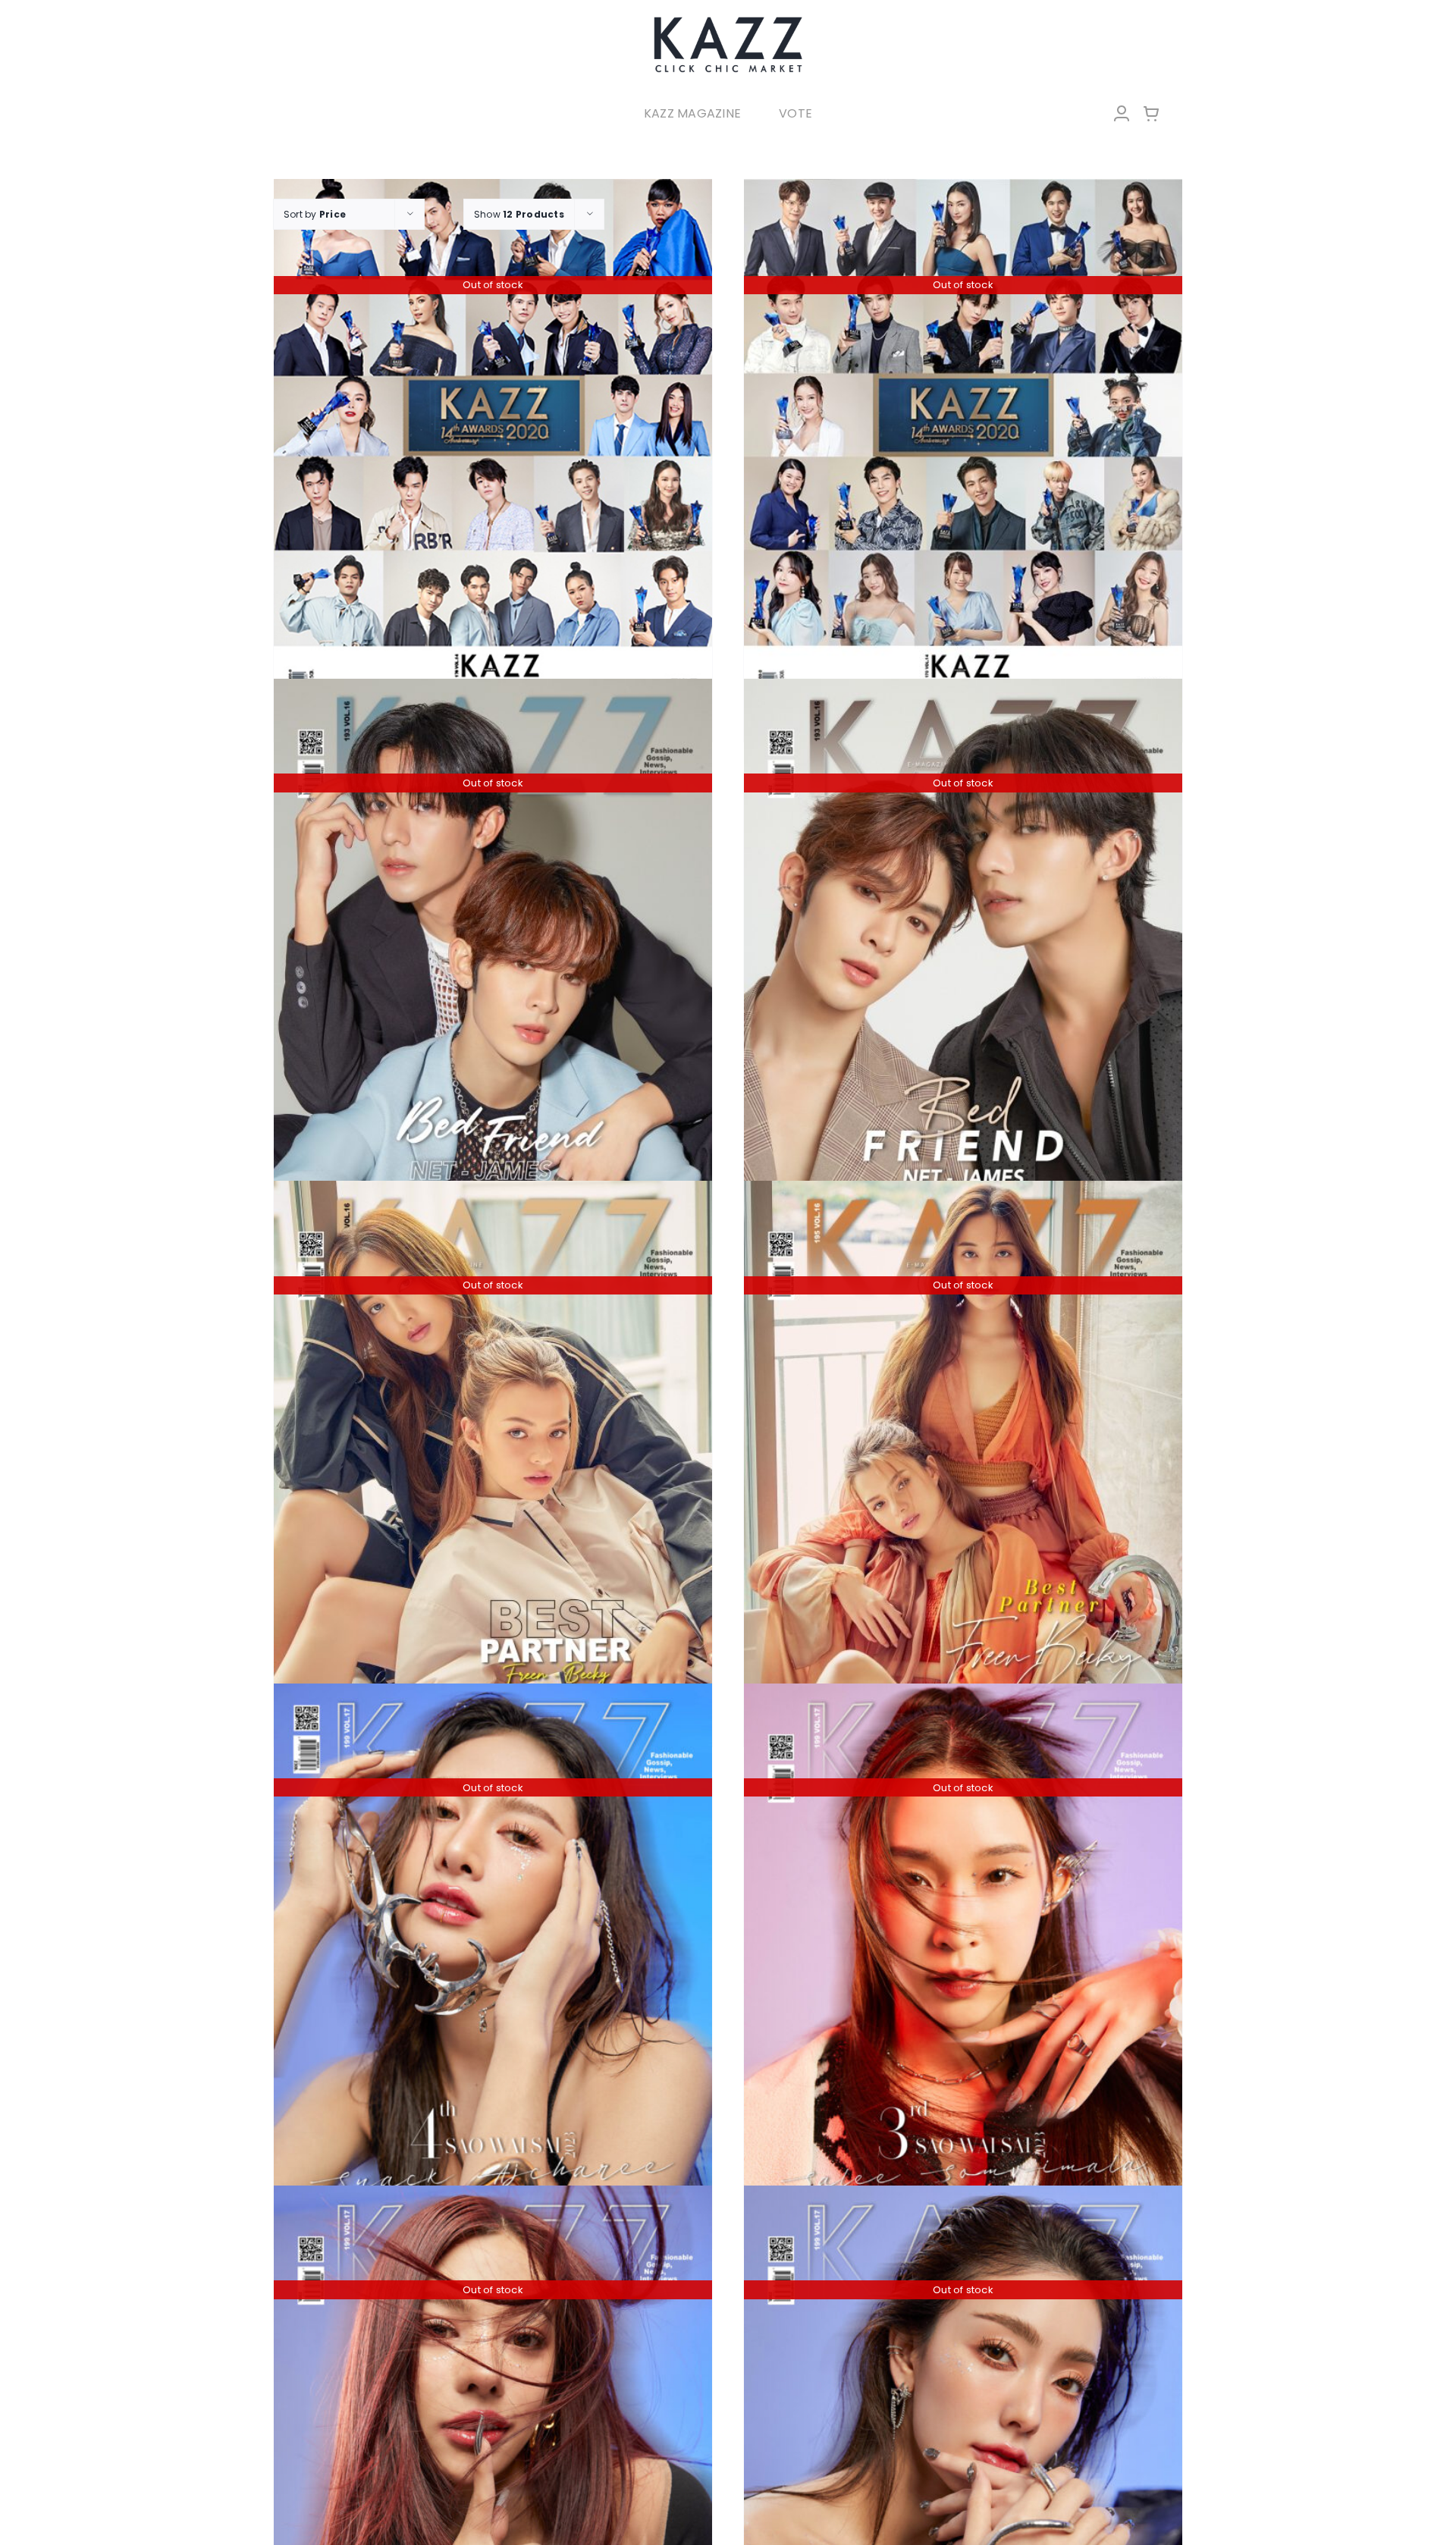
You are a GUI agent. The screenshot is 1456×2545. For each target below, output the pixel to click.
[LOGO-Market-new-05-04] (728, 21)
